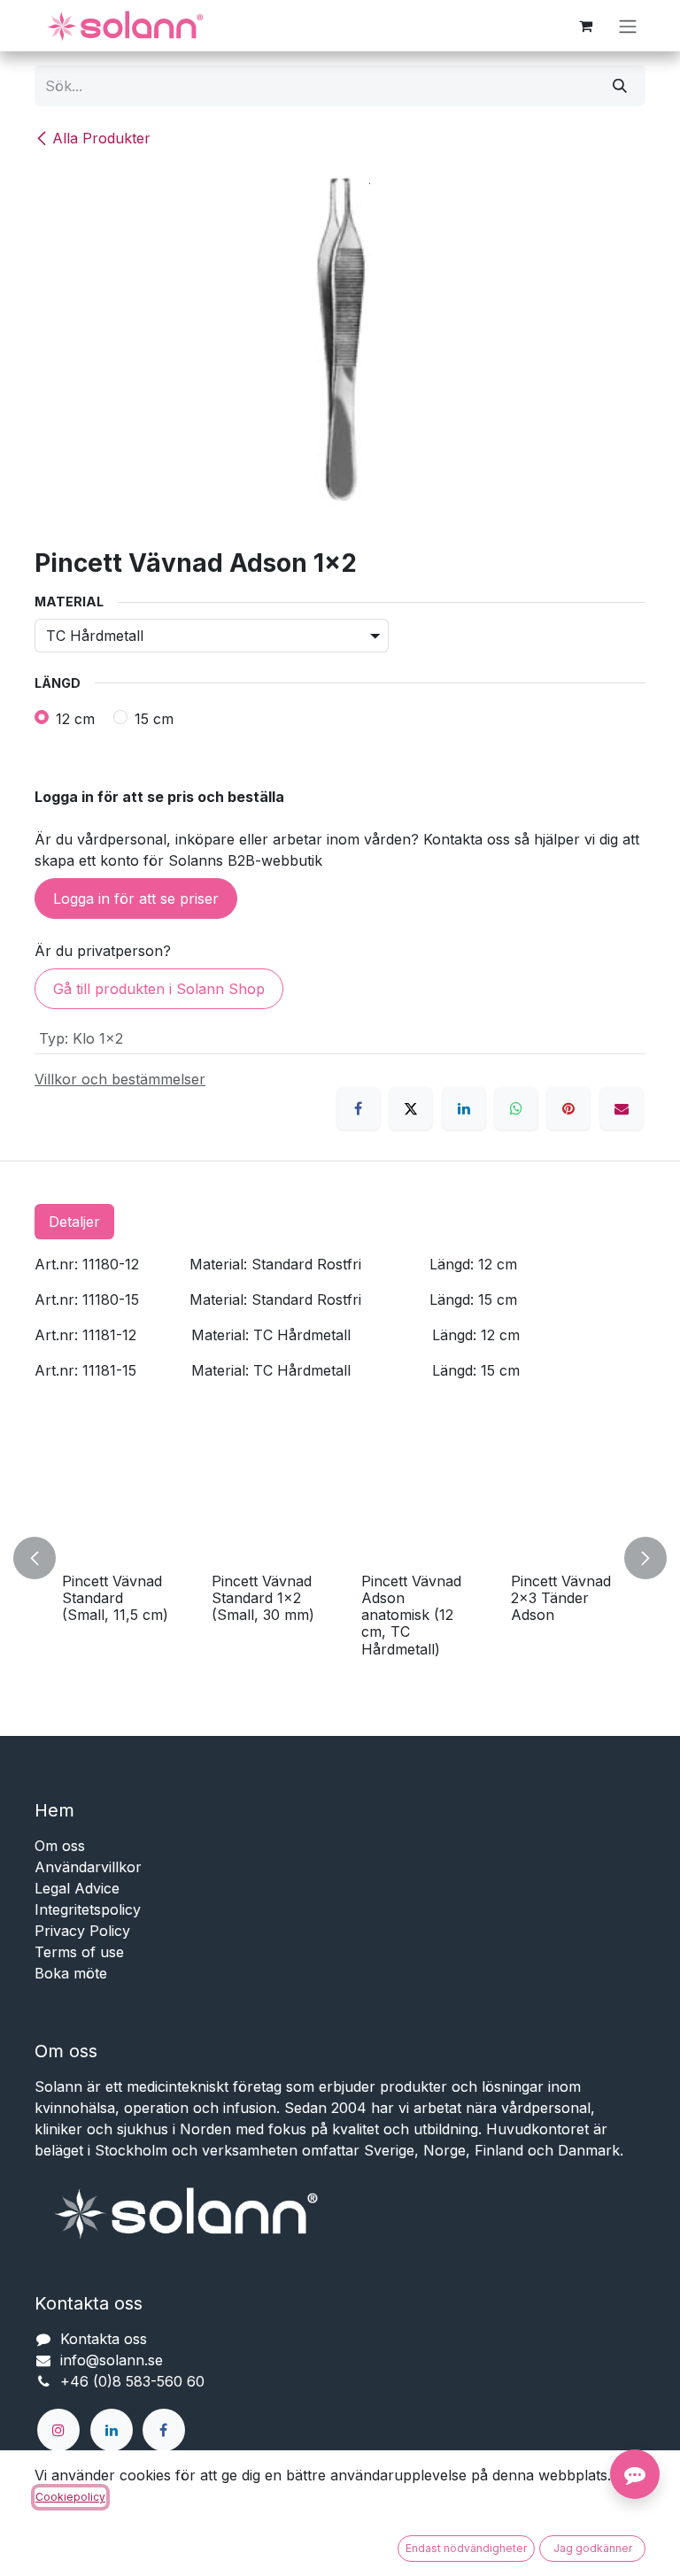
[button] (45, 1558)
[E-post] (622, 1108)
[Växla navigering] (628, 26)
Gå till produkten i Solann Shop (159, 989)
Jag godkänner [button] (593, 2548)
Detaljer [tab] (74, 1222)
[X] (411, 1108)
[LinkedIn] (464, 1108)
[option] (340, 1558)
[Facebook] (359, 1108)
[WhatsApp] (516, 1108)
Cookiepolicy (70, 2497)
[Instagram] (58, 2430)
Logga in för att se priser (136, 899)
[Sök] (620, 86)
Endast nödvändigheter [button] (466, 2548)
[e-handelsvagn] (585, 26)
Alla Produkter (101, 138)
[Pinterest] (568, 1108)
